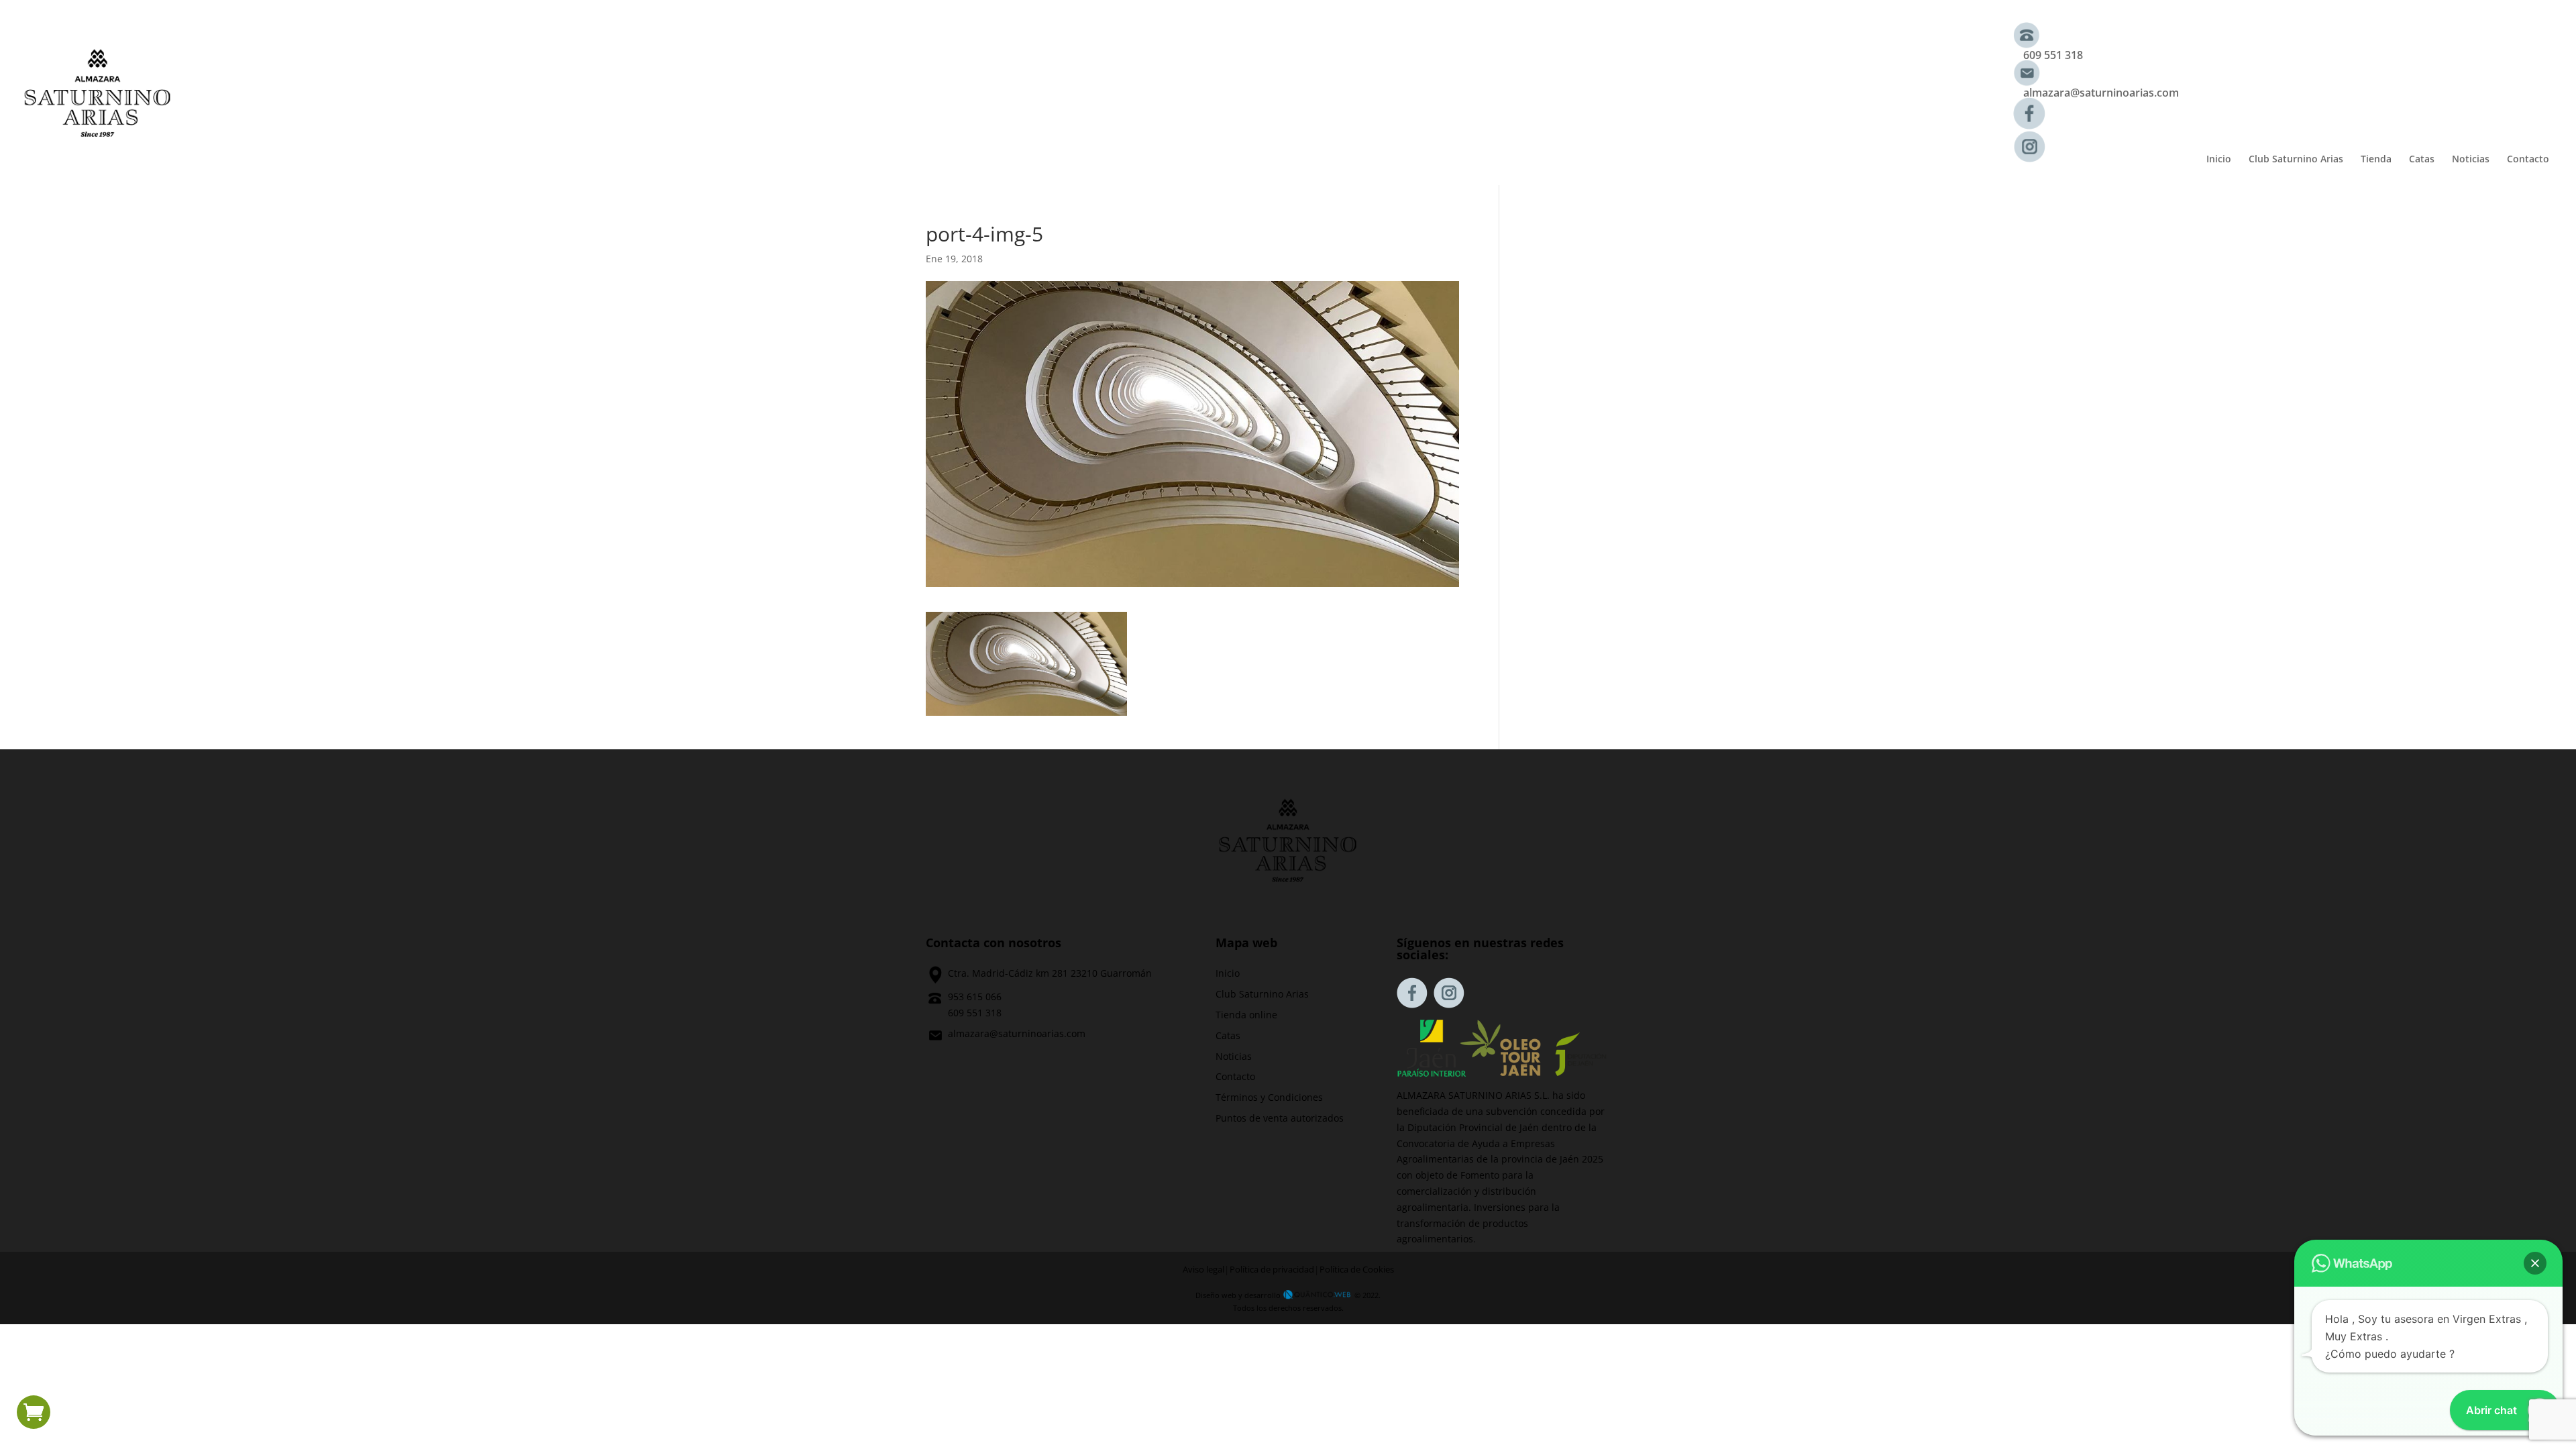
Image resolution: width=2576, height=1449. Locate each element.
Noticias (2471, 160)
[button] (2535, 1263)
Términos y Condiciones (1269, 1097)
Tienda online (1246, 1015)
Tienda (2376, 160)
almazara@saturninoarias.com (2101, 93)
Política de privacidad (1272, 1270)
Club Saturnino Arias (2296, 160)
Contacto (2528, 160)
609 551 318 (2053, 55)
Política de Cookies (1357, 1270)
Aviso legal (1203, 1270)
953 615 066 (975, 997)
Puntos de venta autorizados (1280, 1118)
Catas (2422, 160)
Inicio (2219, 160)
